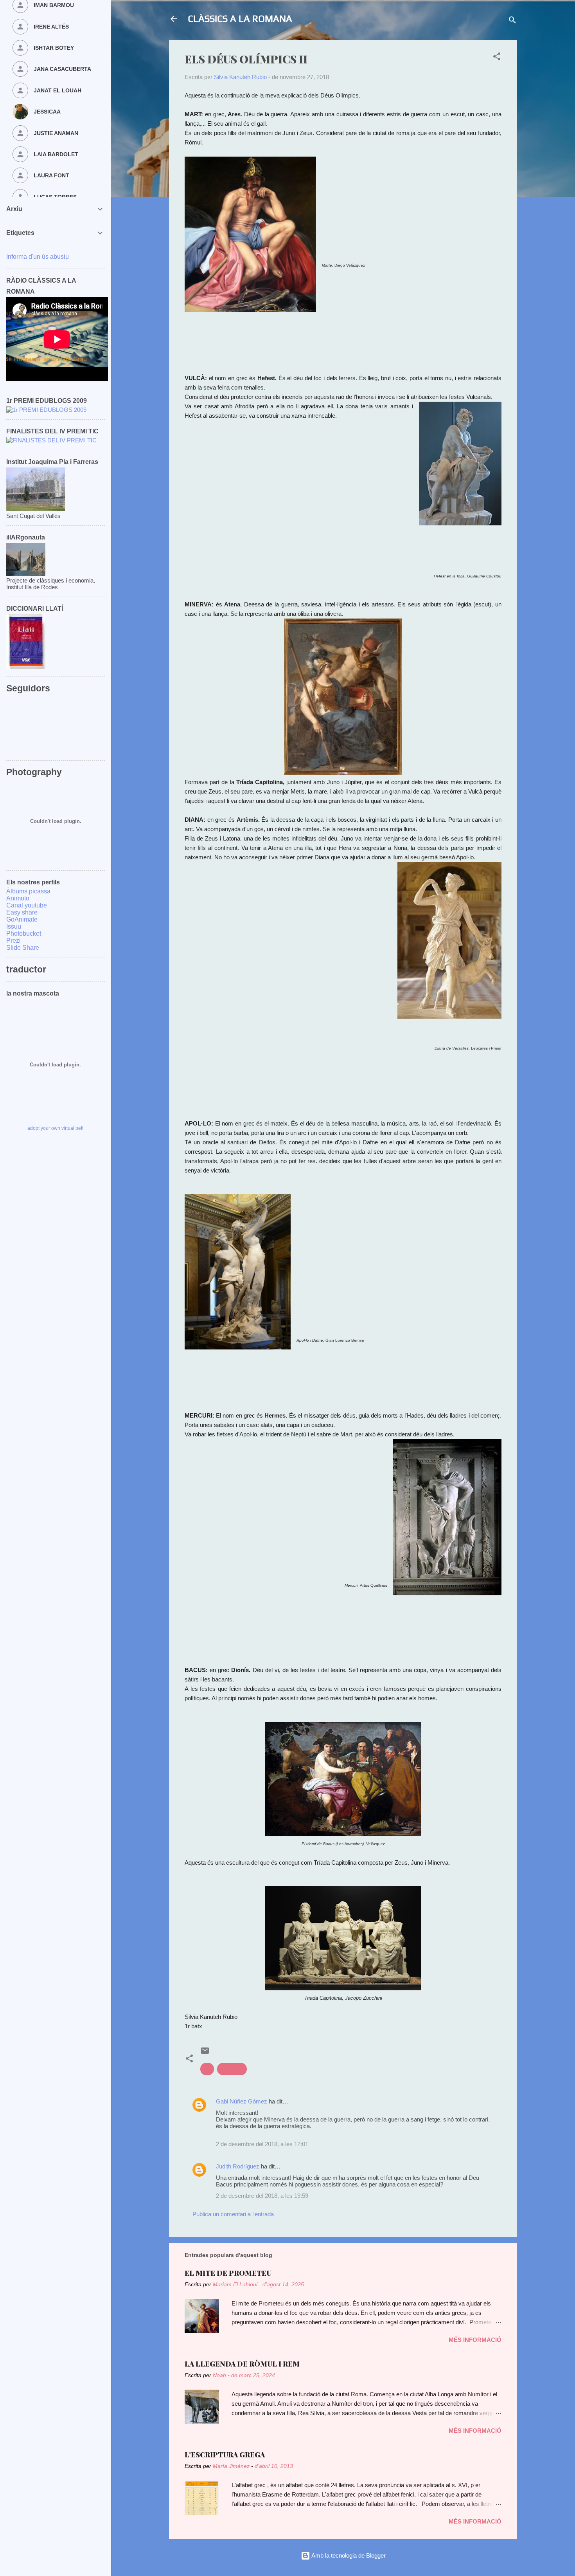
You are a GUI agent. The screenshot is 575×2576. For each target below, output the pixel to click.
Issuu (14, 926)
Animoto (18, 898)
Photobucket (24, 934)
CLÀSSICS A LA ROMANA (240, 19)
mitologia (232, 2069)
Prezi (13, 941)
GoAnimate (22, 919)
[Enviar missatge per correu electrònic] (205, 2053)
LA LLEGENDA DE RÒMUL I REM (242, 2364)
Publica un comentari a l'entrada (233, 2214)
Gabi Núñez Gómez (242, 2101)
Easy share (22, 912)
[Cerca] (512, 21)
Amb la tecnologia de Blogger (348, 2555)
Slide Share (23, 948)
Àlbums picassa (28, 891)
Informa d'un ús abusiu (38, 257)
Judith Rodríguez (238, 2166)
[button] (497, 58)
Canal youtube (27, 905)
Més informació (475, 2340)
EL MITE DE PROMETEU (228, 2273)
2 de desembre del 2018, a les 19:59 (262, 2196)
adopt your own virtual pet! (55, 1128)
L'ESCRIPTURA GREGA (225, 2455)
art (207, 2069)
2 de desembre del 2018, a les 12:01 (262, 2144)
